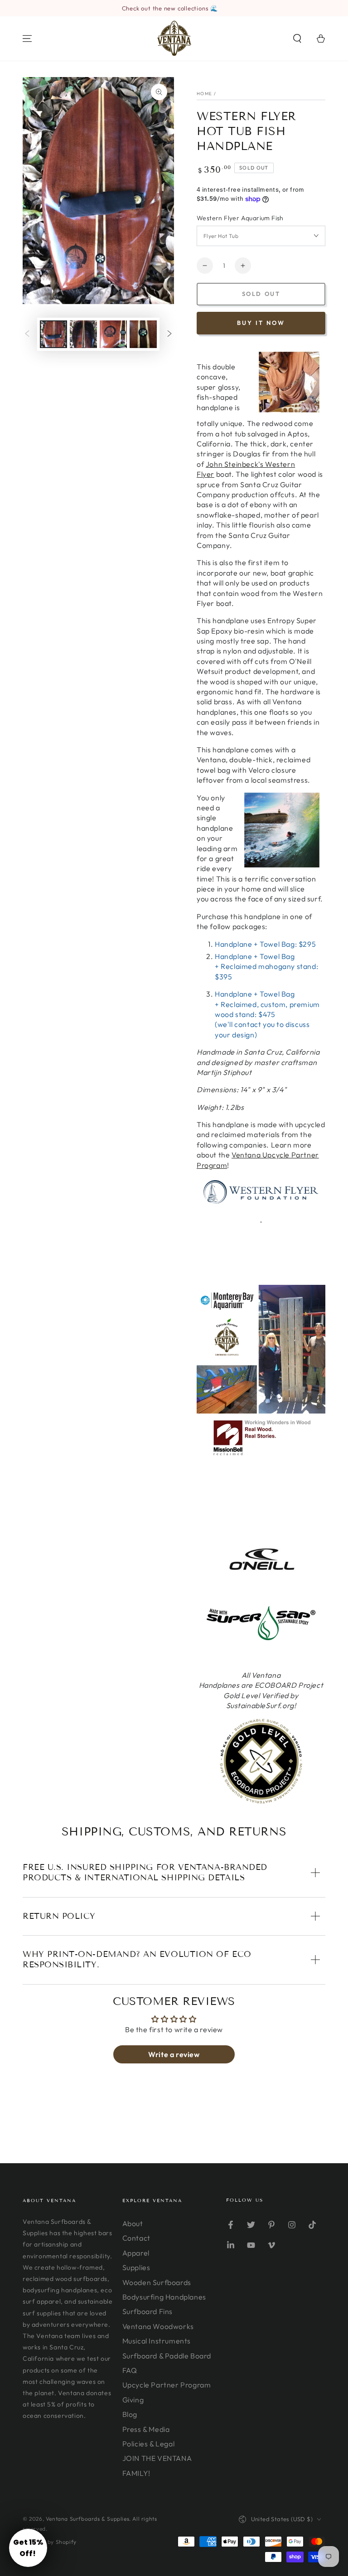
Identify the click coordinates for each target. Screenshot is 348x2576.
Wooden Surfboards (157, 2282)
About (133, 2223)
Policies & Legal (149, 2444)
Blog (130, 2414)
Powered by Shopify (50, 2542)
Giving (133, 2400)
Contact (136, 2238)
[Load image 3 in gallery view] (113, 334)
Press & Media (146, 2429)
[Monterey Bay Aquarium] (261, 1411)
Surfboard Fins (147, 2311)
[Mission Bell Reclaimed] (261, 1457)
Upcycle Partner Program (167, 2385)
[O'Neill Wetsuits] (261, 1571)
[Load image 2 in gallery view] (83, 334)
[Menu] (27, 39)
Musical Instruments (157, 2341)
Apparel (136, 2253)
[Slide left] (27, 334)
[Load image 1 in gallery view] (53, 334)
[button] (297, 39)
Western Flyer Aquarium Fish (240, 218)
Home (204, 94)
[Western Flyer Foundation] (261, 1192)
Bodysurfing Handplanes (164, 2297)
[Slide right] (169, 334)
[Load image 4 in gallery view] (143, 334)
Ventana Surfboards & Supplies (87, 2519)
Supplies (136, 2267)
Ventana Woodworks (158, 2326)
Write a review (174, 2054)
